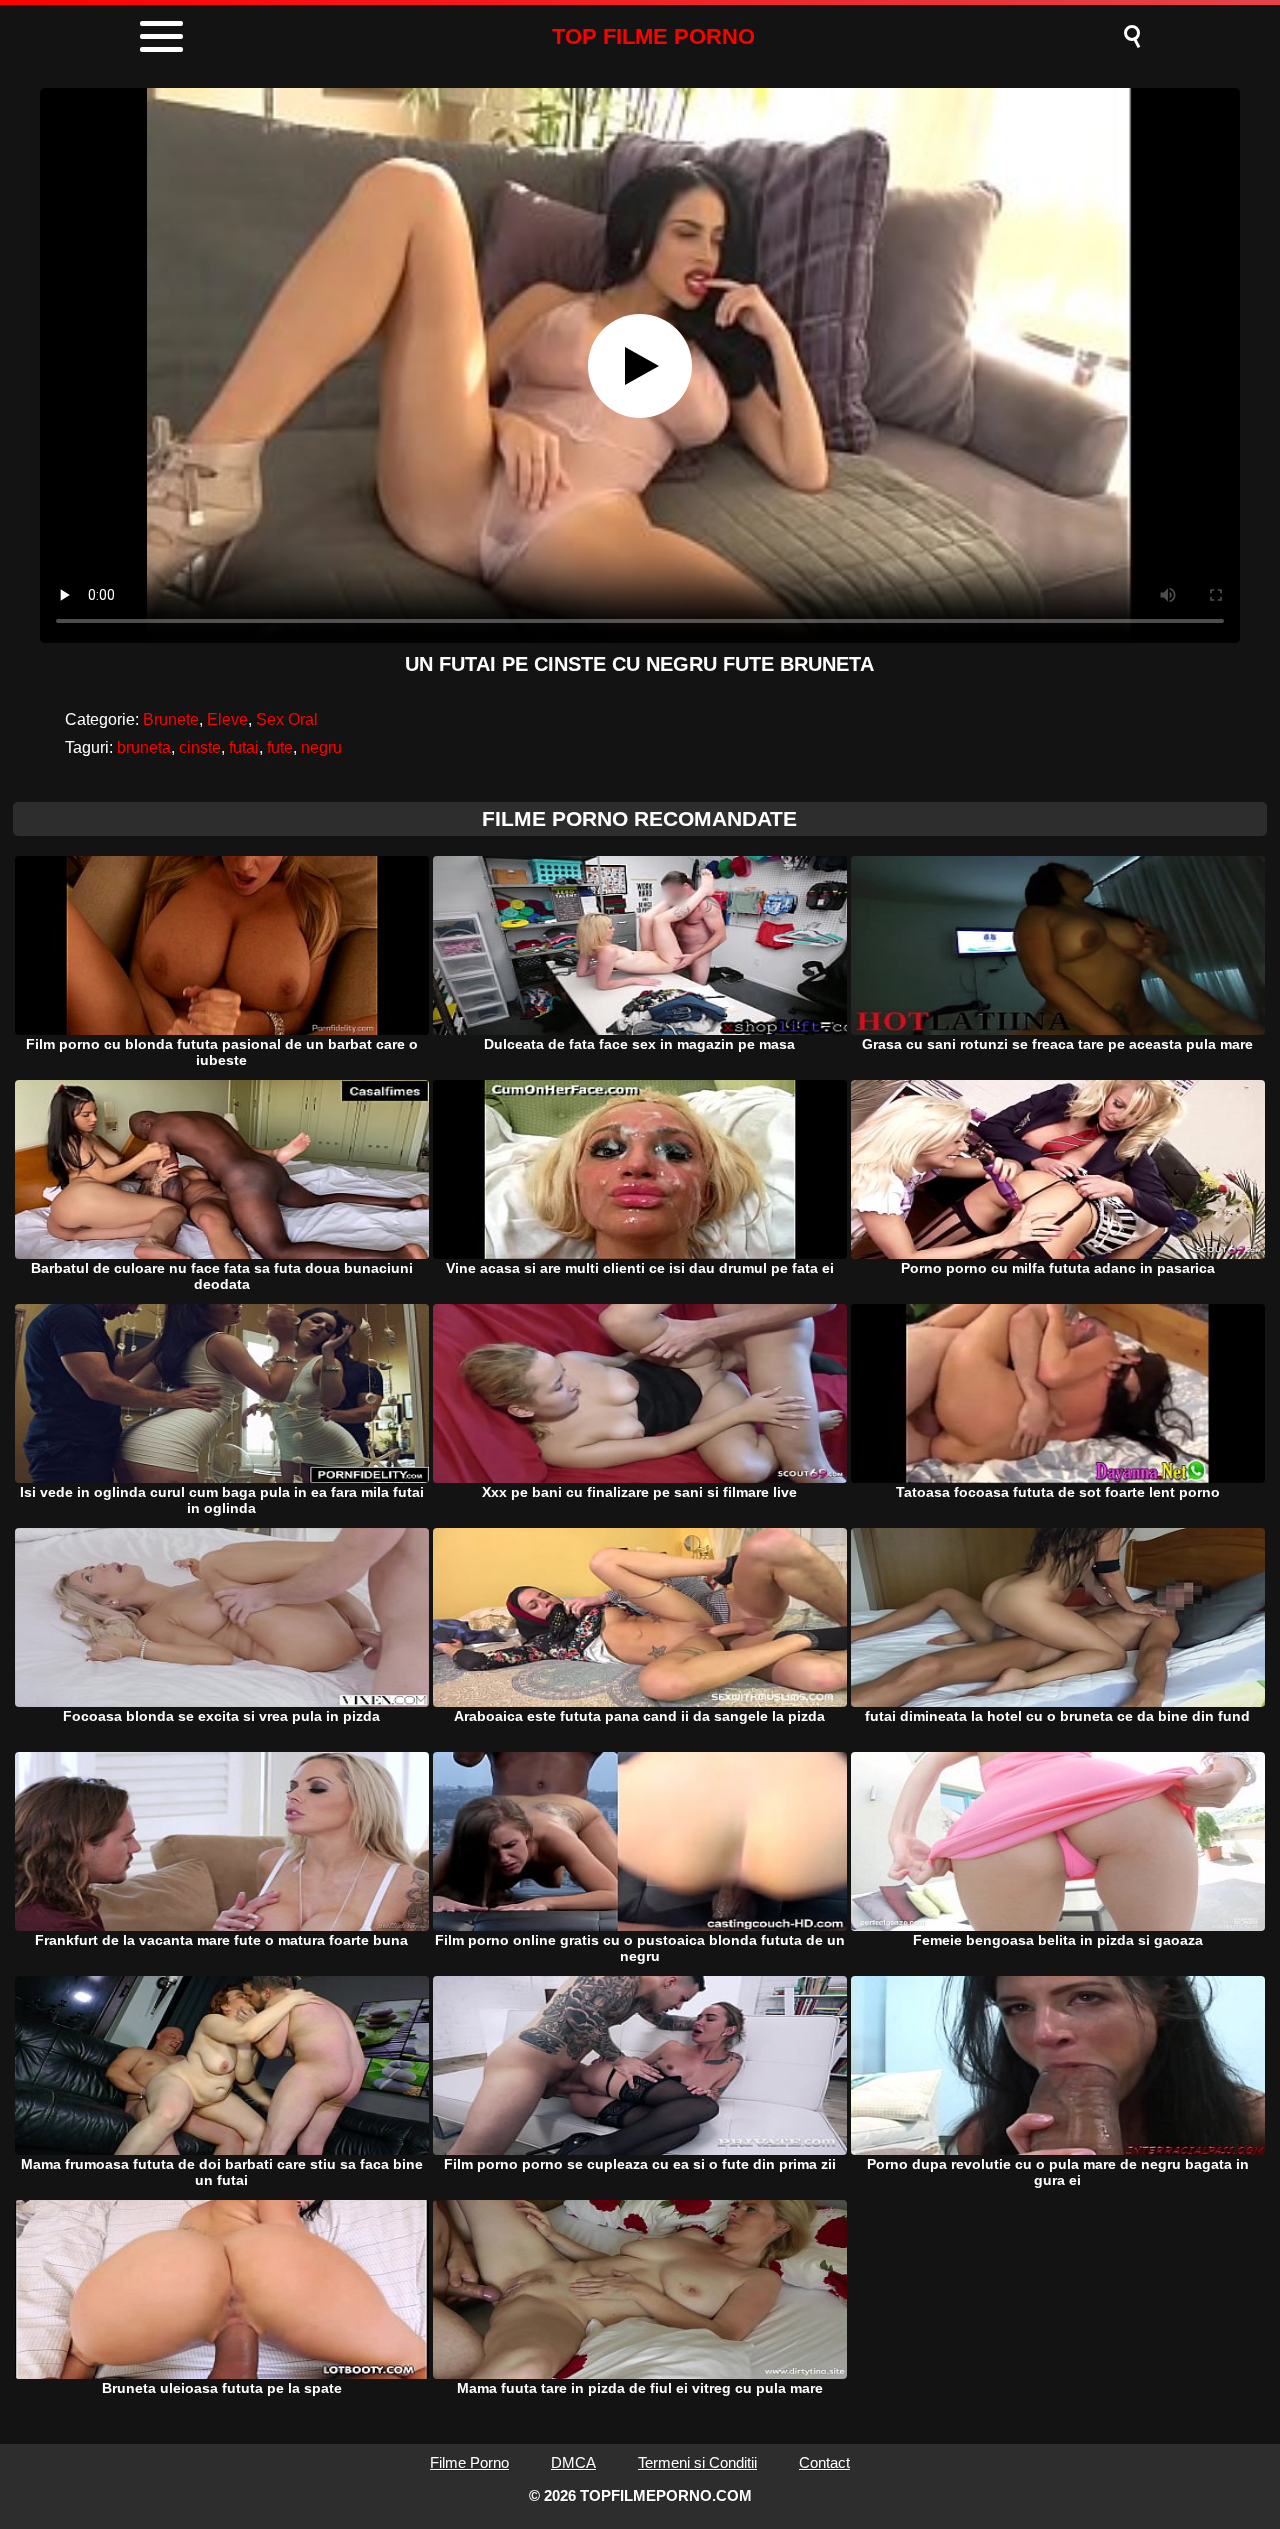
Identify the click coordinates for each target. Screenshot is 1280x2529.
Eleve (227, 719)
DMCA (573, 2462)
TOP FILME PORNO (653, 36)
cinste (200, 747)
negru (321, 747)
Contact (824, 2462)
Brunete (171, 719)
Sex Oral (287, 719)
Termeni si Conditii (697, 2462)
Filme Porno (469, 2462)
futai (244, 747)
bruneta (144, 747)
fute (280, 747)
